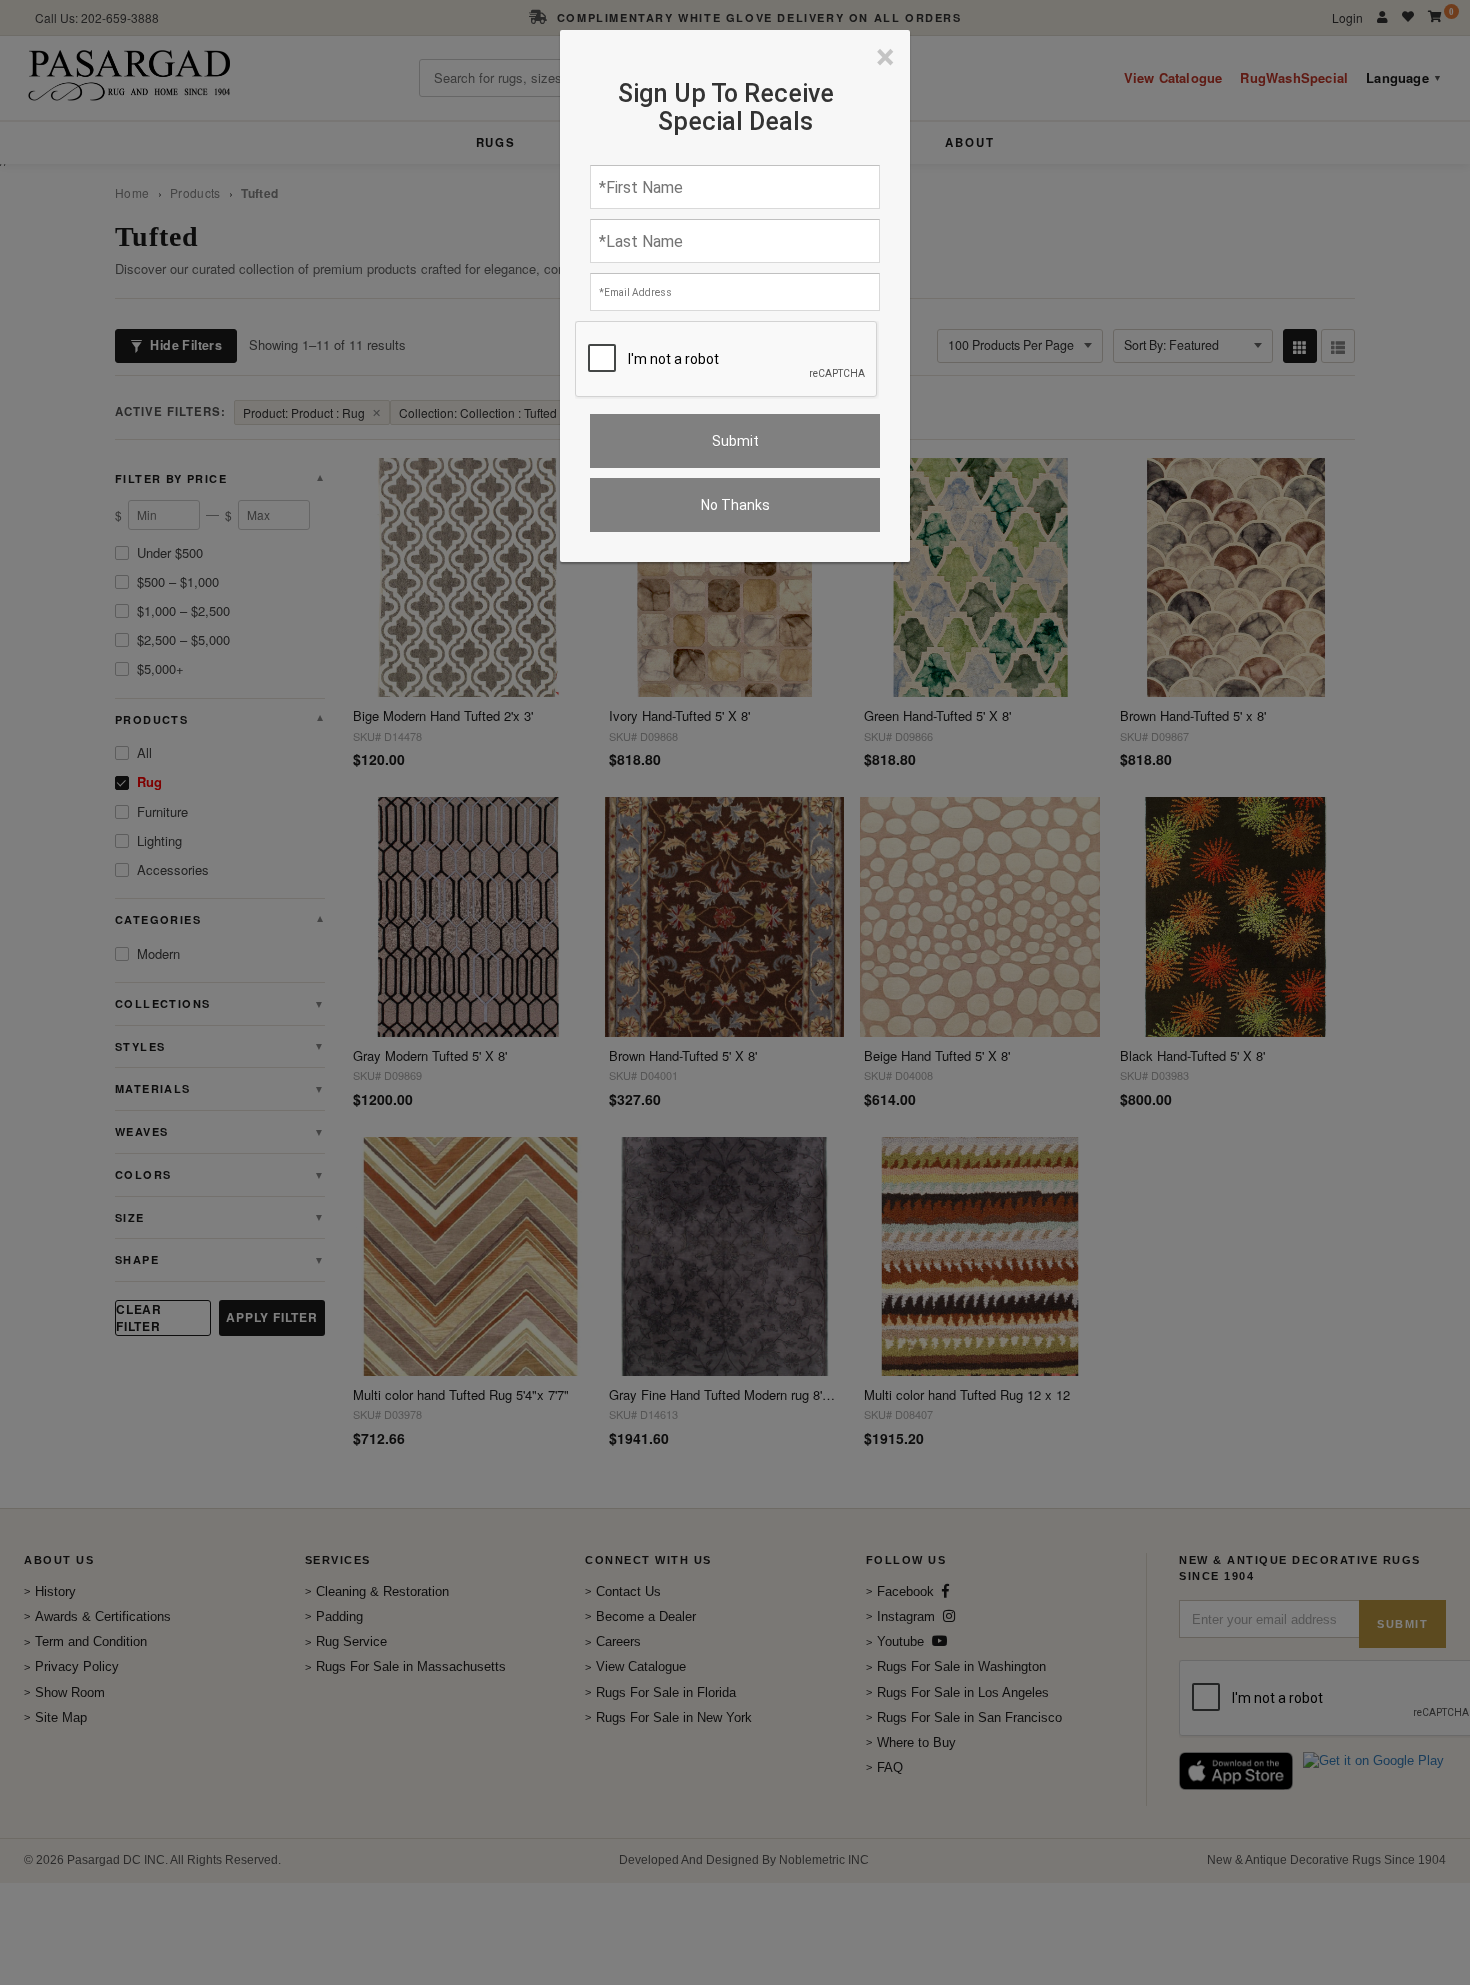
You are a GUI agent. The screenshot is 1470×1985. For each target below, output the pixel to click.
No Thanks (735, 505)
